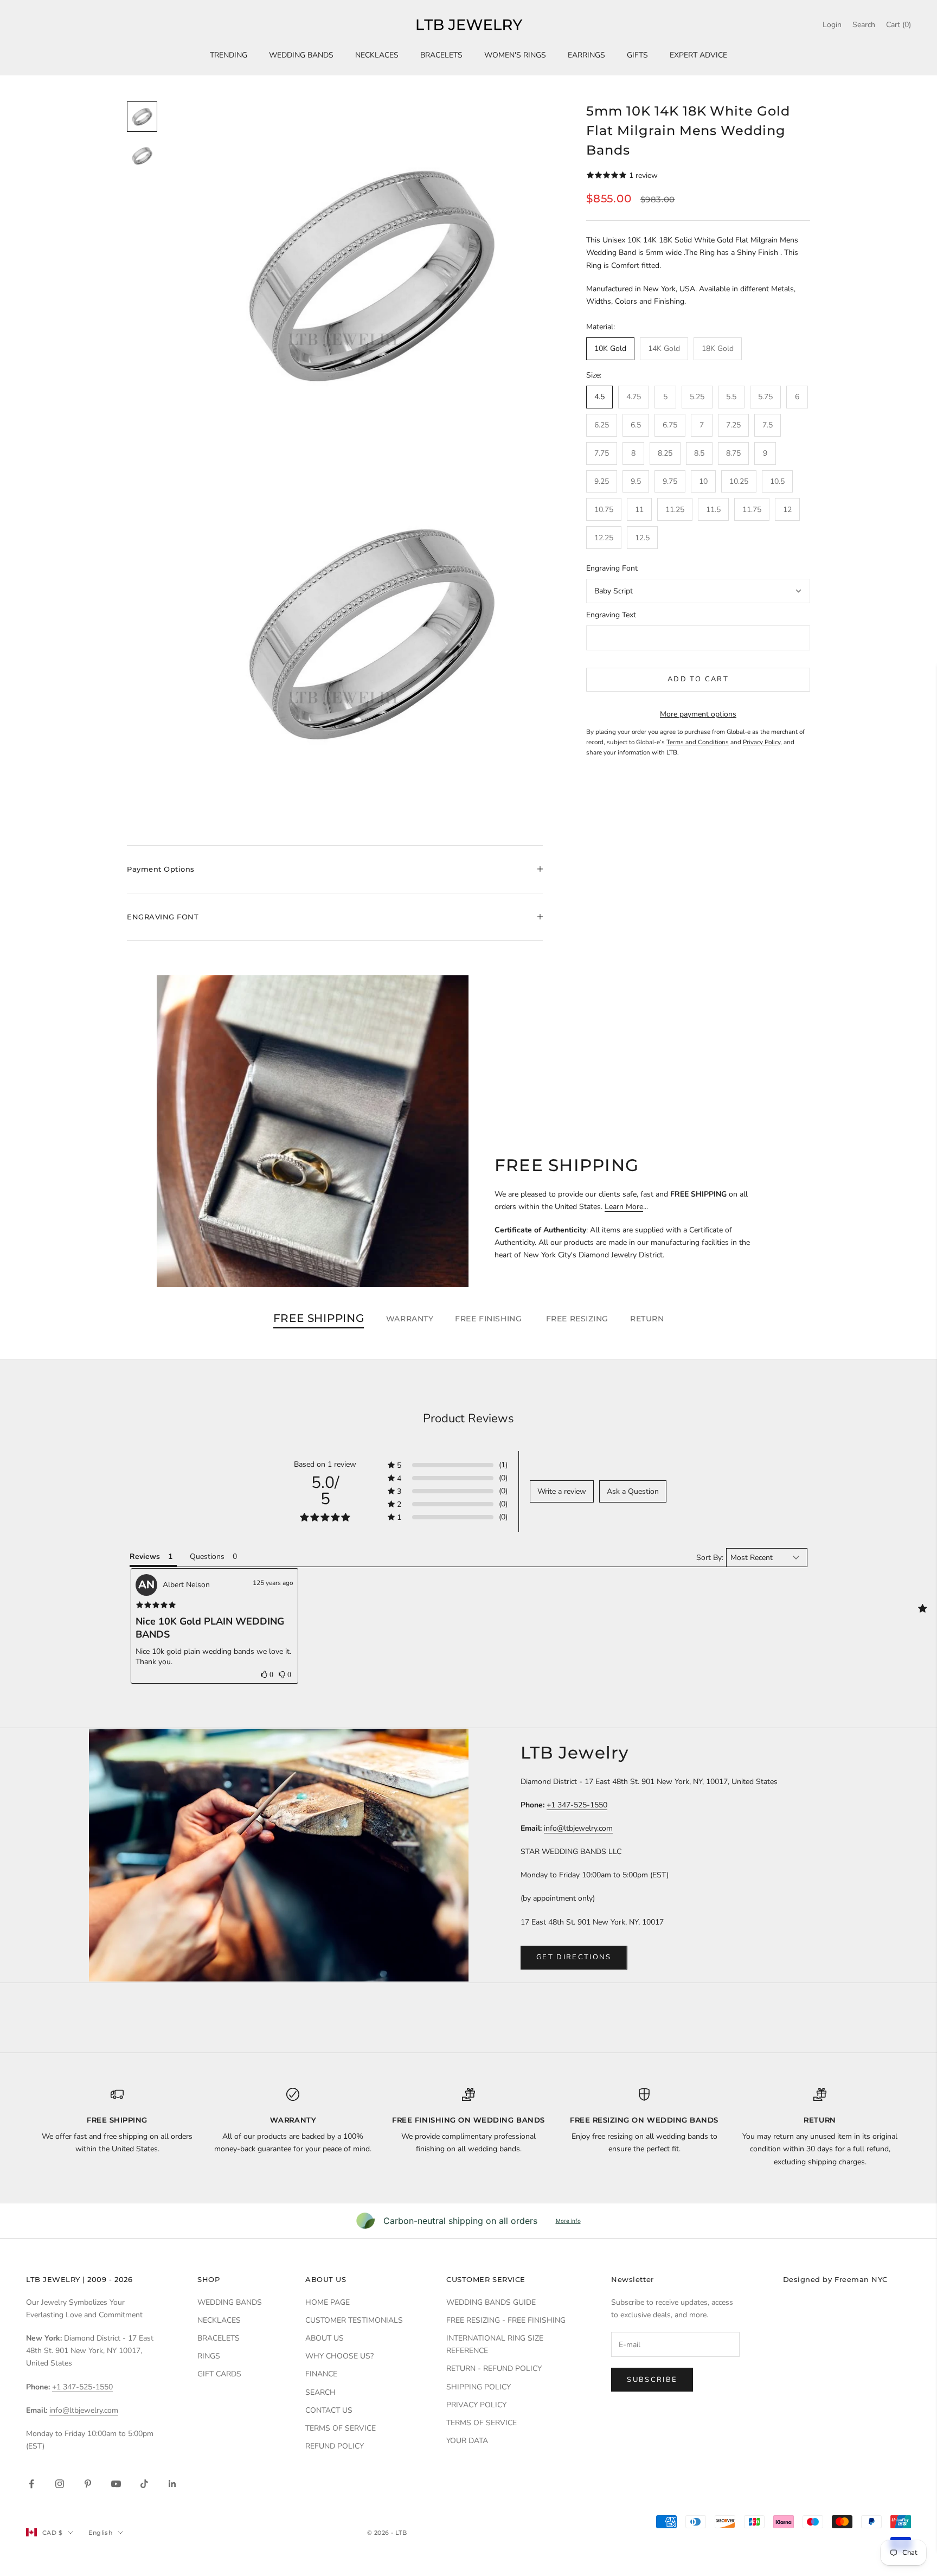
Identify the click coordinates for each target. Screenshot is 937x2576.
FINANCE (321, 2374)
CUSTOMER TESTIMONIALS (354, 2320)
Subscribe (652, 2380)
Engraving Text (611, 615)
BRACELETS (441, 55)
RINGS (209, 2356)
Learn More (624, 1207)
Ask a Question (633, 1491)
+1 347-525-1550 (577, 1805)
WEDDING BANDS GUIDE (491, 2302)
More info (568, 2221)
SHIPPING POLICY (479, 2387)
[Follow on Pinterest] (88, 2484)
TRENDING (229, 55)
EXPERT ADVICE (698, 55)
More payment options (698, 714)
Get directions (574, 1957)
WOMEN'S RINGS (515, 55)
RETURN (647, 1319)
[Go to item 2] (142, 156)
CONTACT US (329, 2410)
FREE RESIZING (577, 1319)
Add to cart (698, 679)
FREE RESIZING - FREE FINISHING (506, 2320)
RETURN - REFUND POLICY (494, 2369)
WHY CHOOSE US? (339, 2356)
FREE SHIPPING (319, 1319)
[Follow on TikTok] (144, 2484)
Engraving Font (612, 568)
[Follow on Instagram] (60, 2484)
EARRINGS (586, 55)
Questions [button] (207, 1557)
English (100, 2533)
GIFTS (637, 55)
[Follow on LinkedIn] (172, 2484)
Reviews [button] (145, 1557)
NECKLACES (377, 55)
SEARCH (320, 2392)
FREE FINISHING (489, 1319)
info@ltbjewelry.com (578, 1828)
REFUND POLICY (335, 2446)
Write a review (562, 1491)
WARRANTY (410, 1319)
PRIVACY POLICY (476, 2405)
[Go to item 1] (142, 117)
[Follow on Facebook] (31, 2484)
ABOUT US (325, 2338)
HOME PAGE (328, 2302)
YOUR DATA (467, 2441)
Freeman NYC (861, 2279)
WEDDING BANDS (301, 55)
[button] (267, 1674)
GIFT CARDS (219, 2374)
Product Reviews (468, 1418)
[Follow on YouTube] (116, 2484)
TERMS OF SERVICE (341, 2428)
